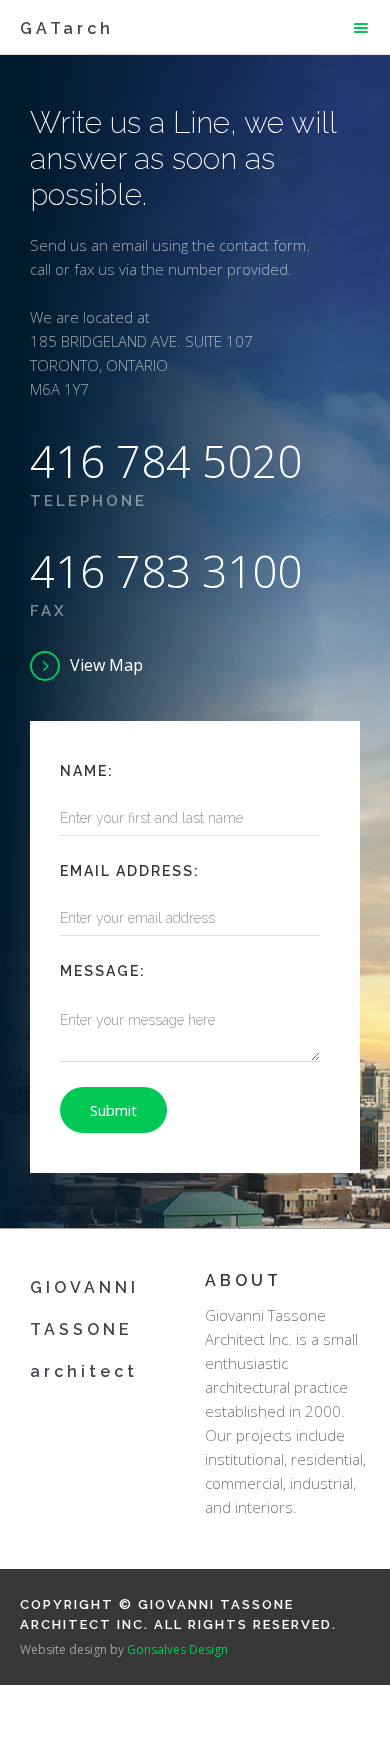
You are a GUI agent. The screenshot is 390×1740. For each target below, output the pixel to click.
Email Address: (130, 871)
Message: (103, 971)
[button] (361, 28)
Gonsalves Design (177, 1649)
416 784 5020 (166, 461)
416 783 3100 (166, 571)
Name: (87, 771)
